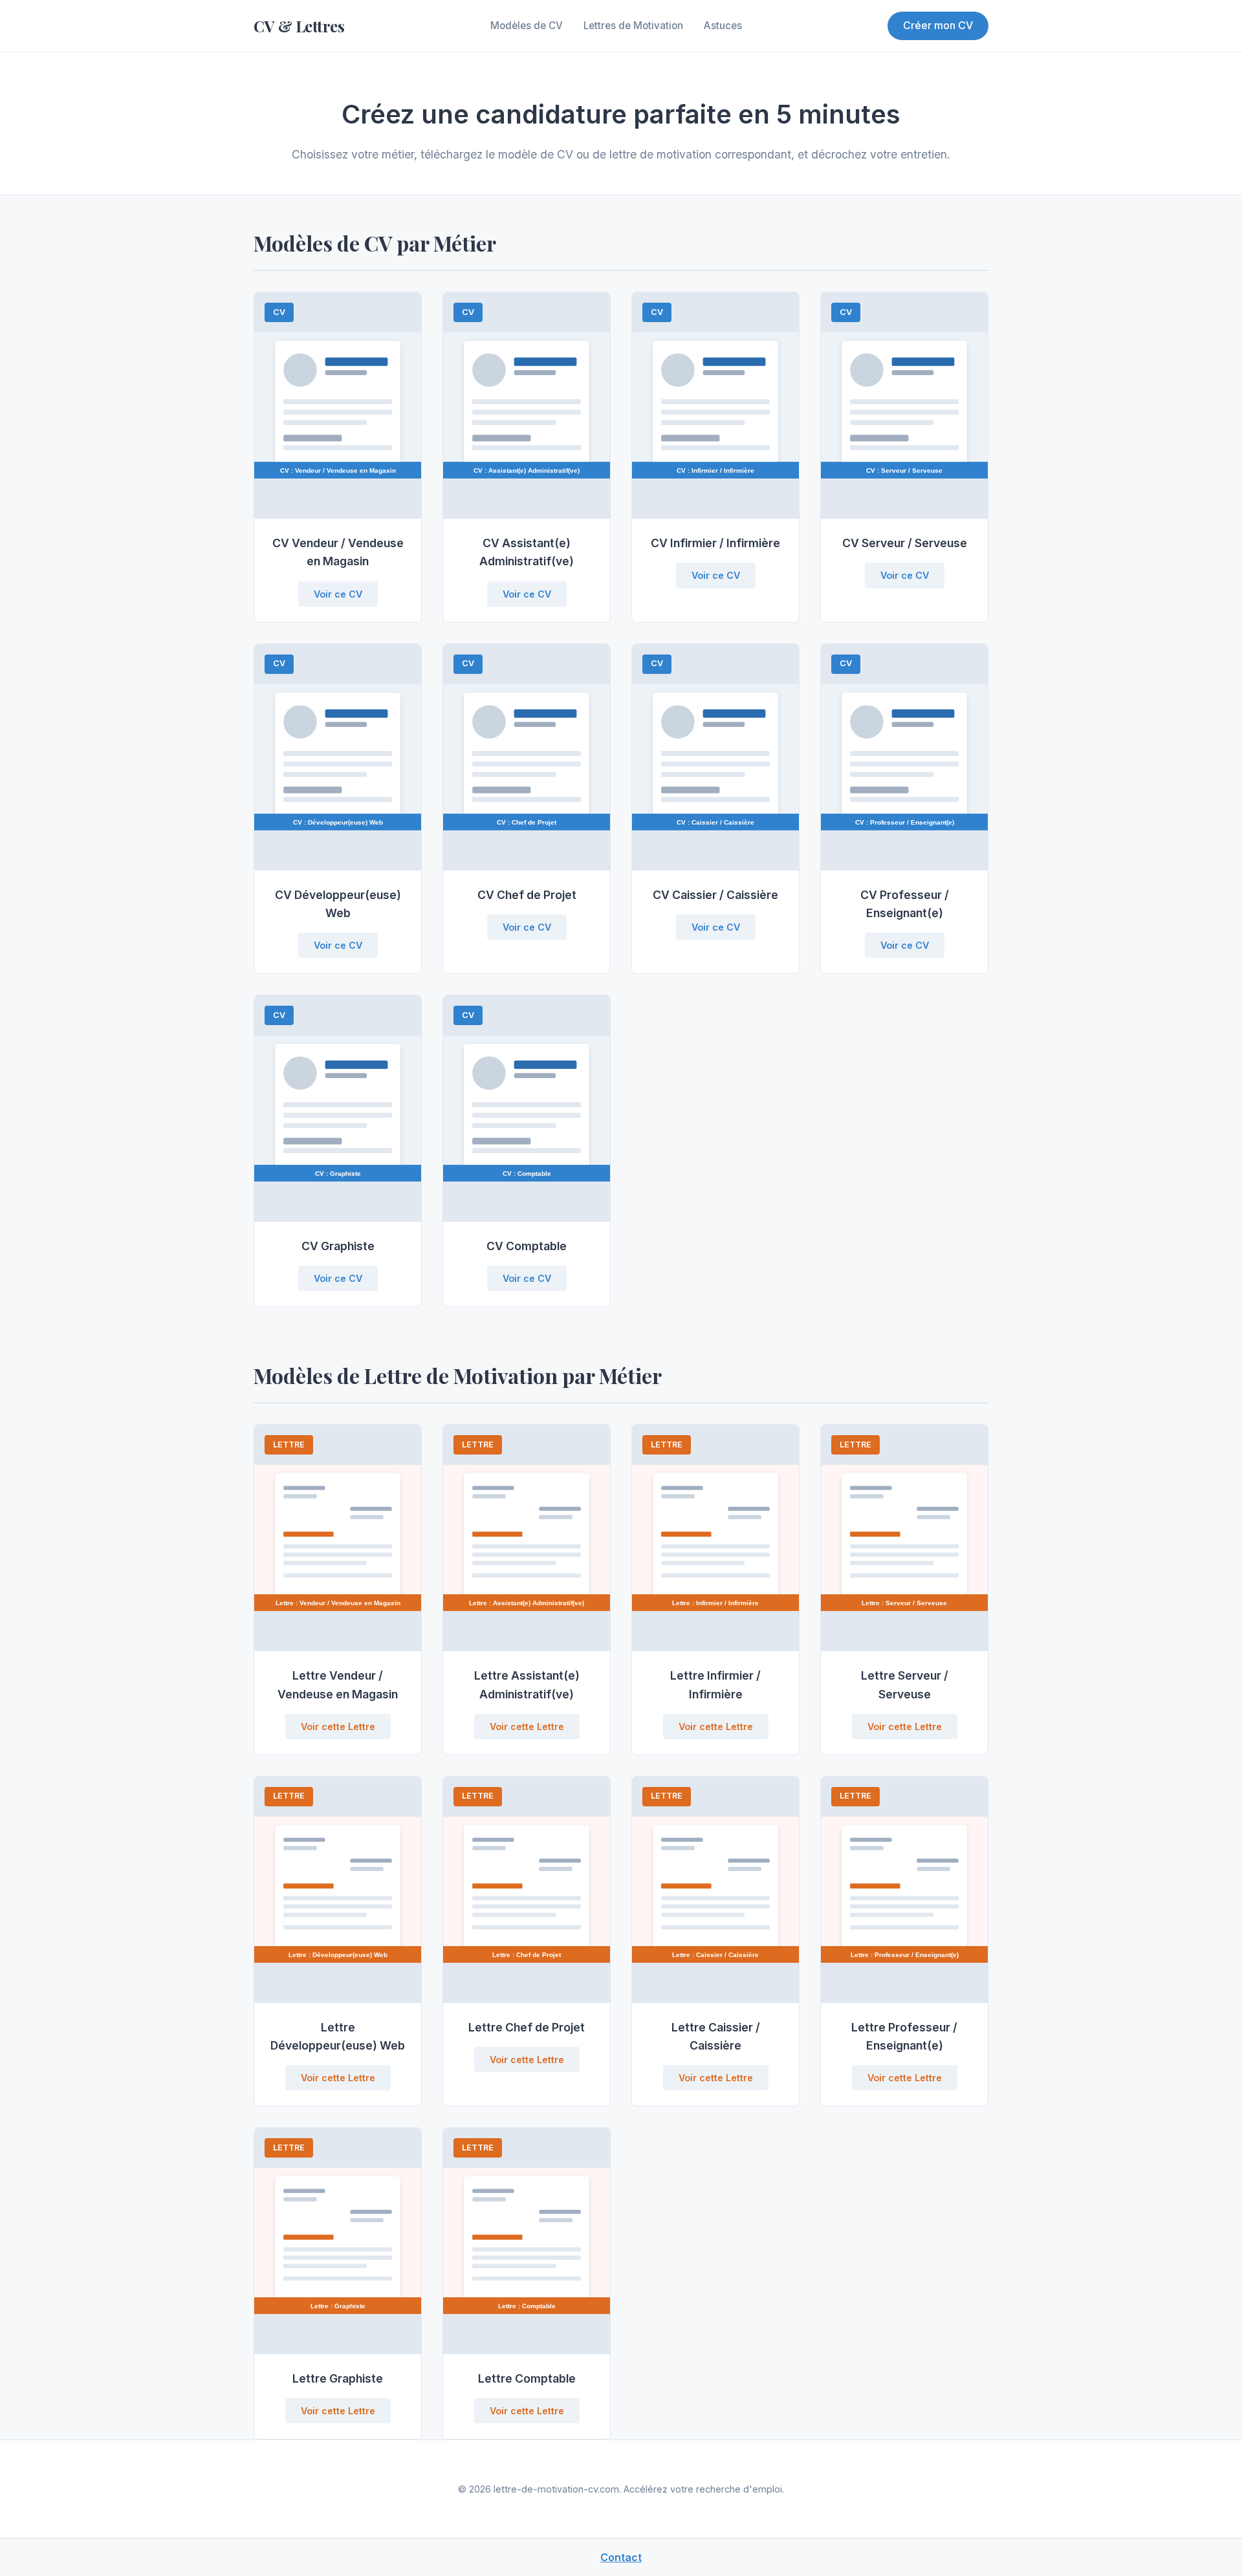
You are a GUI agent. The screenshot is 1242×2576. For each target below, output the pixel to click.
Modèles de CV (527, 26)
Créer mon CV (938, 25)
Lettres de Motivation (633, 26)
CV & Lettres (299, 26)
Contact (621, 2557)
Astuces (723, 26)
